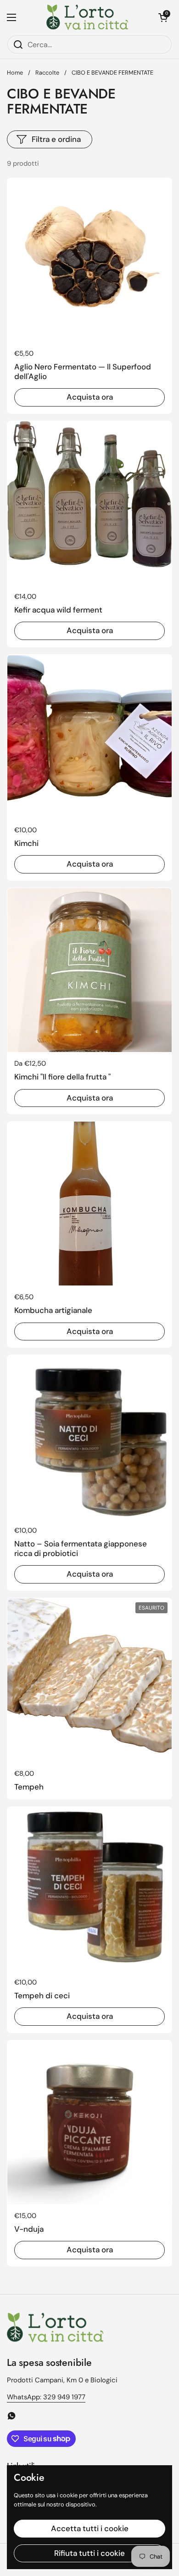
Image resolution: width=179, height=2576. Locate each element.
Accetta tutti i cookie (90, 2528)
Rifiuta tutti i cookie (89, 2553)
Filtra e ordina (56, 139)
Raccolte (47, 73)
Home (15, 73)
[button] (163, 17)
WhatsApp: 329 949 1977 (46, 2397)
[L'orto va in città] (87, 17)
